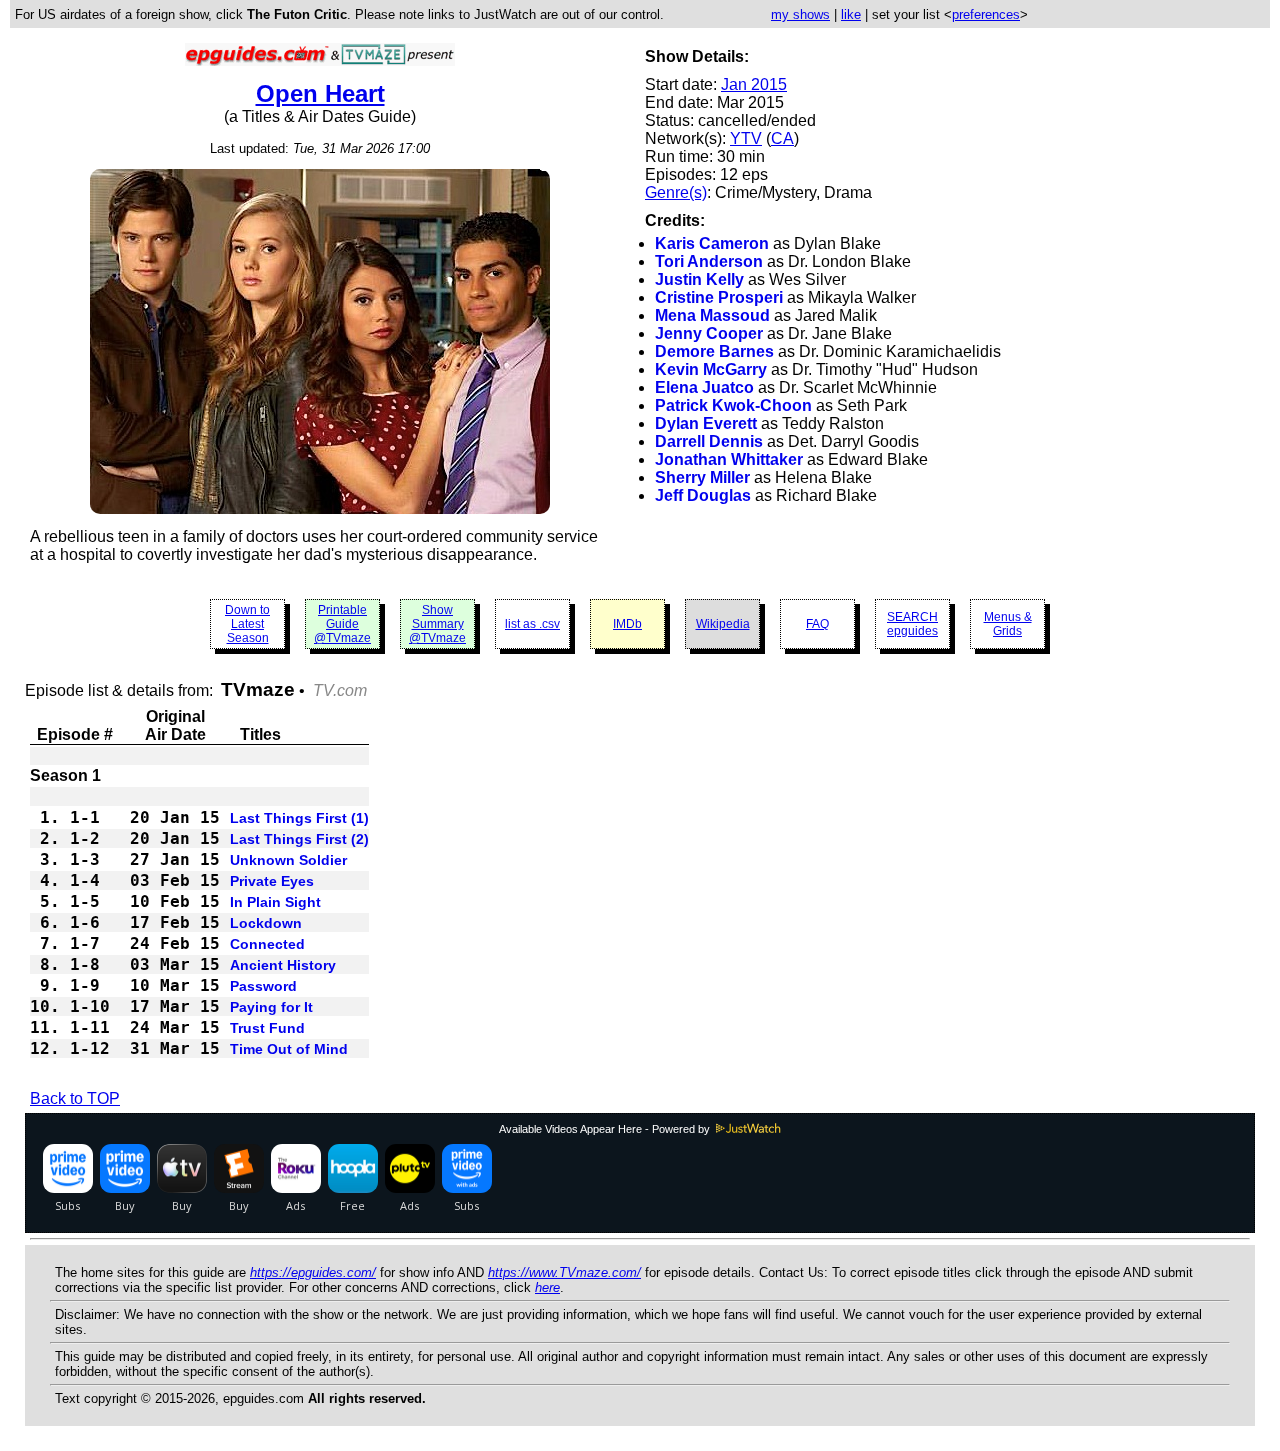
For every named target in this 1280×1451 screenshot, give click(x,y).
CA (782, 138)
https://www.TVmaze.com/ (564, 1272)
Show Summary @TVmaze (437, 624)
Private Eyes (272, 881)
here (547, 1287)
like (851, 14)
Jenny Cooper (709, 333)
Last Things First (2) (299, 839)
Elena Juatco (704, 387)
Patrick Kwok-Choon (733, 405)
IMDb (627, 624)
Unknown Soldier (288, 860)
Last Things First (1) (299, 818)
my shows (800, 14)
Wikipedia (723, 624)
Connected (267, 944)
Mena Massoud (712, 315)
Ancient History (283, 965)
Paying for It (271, 1007)
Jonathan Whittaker (729, 459)
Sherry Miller (702, 477)
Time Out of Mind (289, 1049)
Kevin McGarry (711, 369)
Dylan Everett (706, 423)
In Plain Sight (275, 902)
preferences (986, 14)
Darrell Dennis (709, 441)
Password (263, 986)
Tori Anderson (709, 261)
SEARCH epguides (912, 624)
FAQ (817, 624)
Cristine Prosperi (719, 297)
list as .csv (532, 624)
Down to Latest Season (247, 624)
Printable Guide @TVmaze (342, 624)
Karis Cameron (712, 243)
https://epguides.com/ (313, 1272)
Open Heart (320, 93)
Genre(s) (676, 192)
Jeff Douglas (703, 495)
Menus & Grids (1008, 624)
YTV (746, 138)
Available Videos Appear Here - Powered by (606, 1129)
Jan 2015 (754, 84)
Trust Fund (267, 1028)
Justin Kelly (699, 279)
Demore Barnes (714, 351)
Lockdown (266, 923)
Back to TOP (75, 1098)
